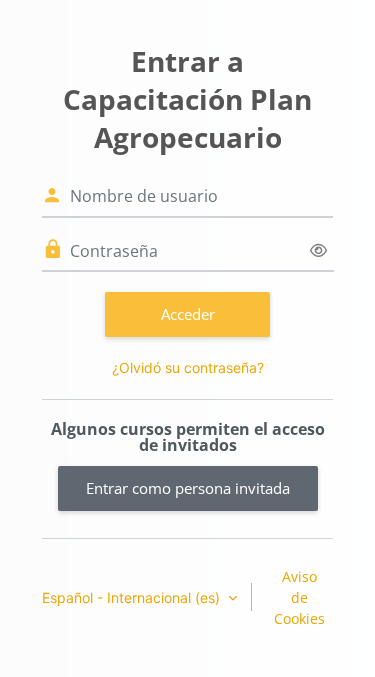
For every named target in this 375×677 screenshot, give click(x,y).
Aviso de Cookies (299, 597)
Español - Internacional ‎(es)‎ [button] (133, 597)
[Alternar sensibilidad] (318, 250)
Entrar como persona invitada (188, 488)
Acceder (188, 314)
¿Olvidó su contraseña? (188, 367)
